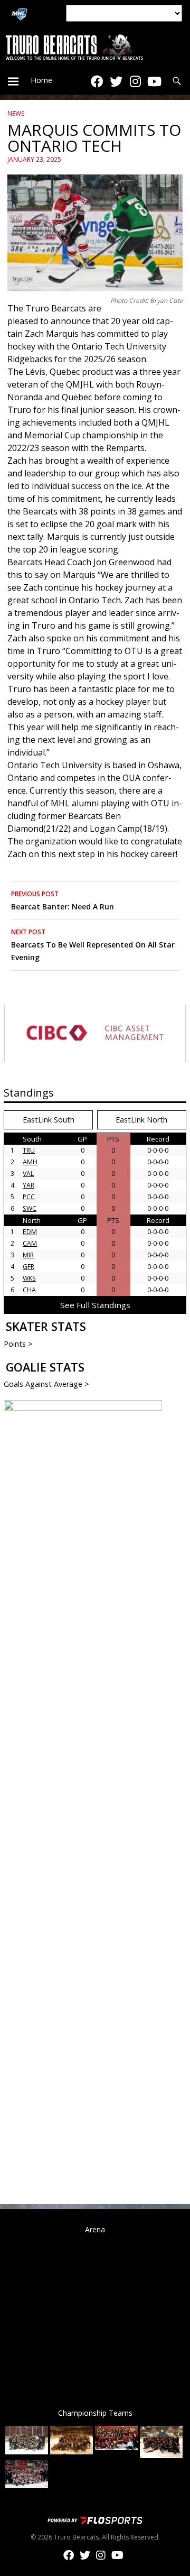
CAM (30, 1243)
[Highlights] (154, 81)
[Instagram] (135, 81)
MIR (28, 1255)
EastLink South (49, 1120)
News (16, 113)
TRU (29, 1150)
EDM (30, 1232)
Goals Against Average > (46, 1384)
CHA (29, 1290)
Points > (18, 1344)
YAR (28, 1185)
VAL (28, 1174)
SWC (30, 1208)
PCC (29, 1197)
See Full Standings (95, 1305)
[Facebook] (97, 81)
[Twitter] (116, 81)
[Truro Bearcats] (95, 47)
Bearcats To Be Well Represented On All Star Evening (93, 945)
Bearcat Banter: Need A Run (63, 900)
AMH (30, 1162)
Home (41, 80)
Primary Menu (13, 81)
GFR (28, 1267)
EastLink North (141, 1120)
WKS (29, 1278)
